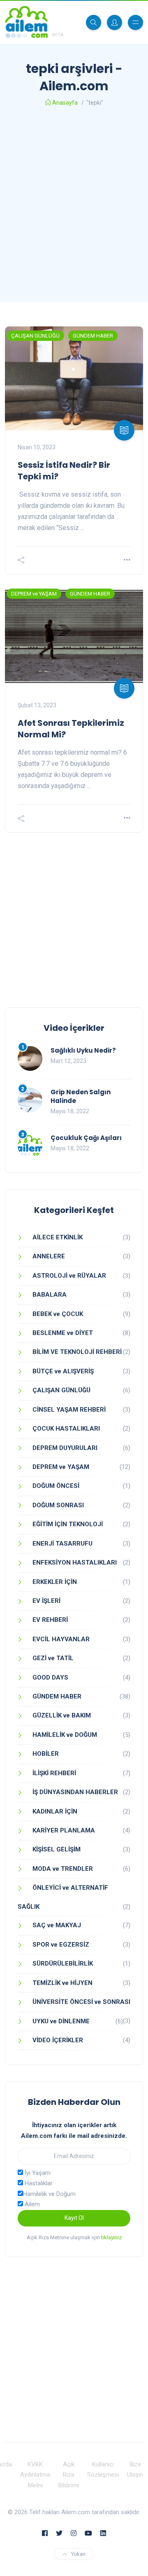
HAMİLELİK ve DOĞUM (65, 1735)
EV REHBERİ (50, 1620)
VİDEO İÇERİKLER (58, 2040)
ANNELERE (49, 1256)
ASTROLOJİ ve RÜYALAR (69, 1276)
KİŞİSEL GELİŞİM (57, 1849)
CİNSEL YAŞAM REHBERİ (69, 1410)
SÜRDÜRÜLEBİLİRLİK (63, 1964)
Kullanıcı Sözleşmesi (103, 2470)
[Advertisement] (74, 207)
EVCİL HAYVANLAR (61, 1639)
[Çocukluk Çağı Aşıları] (30, 1146)
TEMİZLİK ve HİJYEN (62, 1983)
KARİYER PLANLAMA (64, 1830)
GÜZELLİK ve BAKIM (62, 1715)
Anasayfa (65, 103)
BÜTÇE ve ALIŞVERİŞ (63, 1371)
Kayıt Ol (74, 2218)
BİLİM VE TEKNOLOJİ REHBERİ (77, 1352)
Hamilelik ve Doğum (49, 2194)
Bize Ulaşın (135, 2470)
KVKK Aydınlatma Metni (35, 2475)
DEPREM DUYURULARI (65, 1448)
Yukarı (78, 2554)
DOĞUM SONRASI (58, 1505)
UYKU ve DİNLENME (61, 2021)
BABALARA (50, 1295)
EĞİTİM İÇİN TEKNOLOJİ (68, 1524)
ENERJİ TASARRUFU (62, 1544)
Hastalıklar (38, 2183)
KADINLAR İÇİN (55, 1811)
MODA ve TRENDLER (63, 1869)
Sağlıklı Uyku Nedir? (83, 1050)
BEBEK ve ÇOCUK (58, 1314)
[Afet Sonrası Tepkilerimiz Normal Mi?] (74, 636)
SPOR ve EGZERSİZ (61, 1945)
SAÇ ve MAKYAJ (57, 1925)
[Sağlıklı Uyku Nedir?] (30, 1058)
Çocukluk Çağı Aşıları (86, 1138)
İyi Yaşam (37, 2173)
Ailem (31, 2204)
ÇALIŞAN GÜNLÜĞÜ (35, 336)
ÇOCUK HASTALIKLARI (66, 1429)
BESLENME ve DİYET (63, 1333)
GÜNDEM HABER (93, 336)
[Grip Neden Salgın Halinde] (30, 1100)
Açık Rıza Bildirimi (69, 2475)
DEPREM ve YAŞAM (34, 594)
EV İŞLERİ (46, 1601)
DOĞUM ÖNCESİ (56, 1486)
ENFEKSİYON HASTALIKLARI (75, 1562)
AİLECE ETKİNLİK (58, 1237)
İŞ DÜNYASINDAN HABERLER (75, 1792)
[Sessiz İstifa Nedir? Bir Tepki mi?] (74, 378)
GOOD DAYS (50, 1677)
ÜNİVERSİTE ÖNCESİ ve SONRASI (81, 2002)
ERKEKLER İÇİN (55, 1582)
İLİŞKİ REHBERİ (54, 1773)
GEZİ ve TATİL (53, 1658)
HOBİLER (46, 1754)
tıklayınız (111, 2237)
